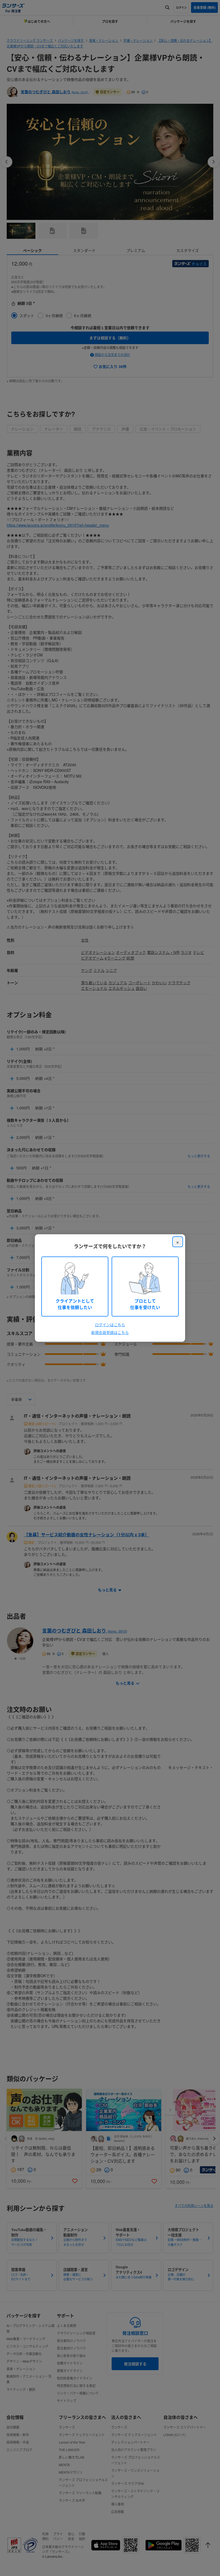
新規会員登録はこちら (110, 1332)
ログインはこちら (110, 1325)
